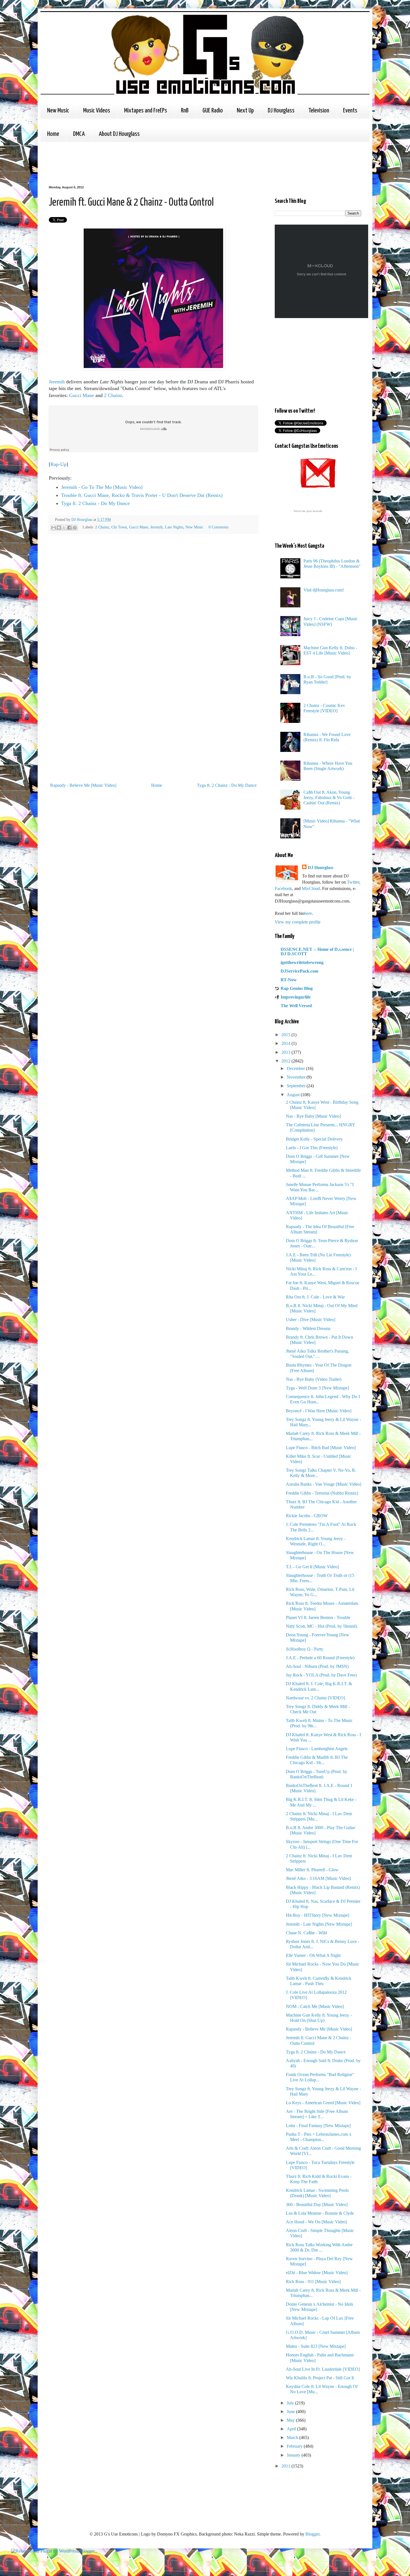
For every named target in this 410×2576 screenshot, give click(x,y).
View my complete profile (298, 922)
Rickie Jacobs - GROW (307, 1516)
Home (53, 134)
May (291, 2420)
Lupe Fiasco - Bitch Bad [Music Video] (321, 1448)
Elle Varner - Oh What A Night (313, 1955)
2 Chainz (113, 395)
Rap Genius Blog (297, 988)
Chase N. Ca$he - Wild (306, 1933)
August (294, 1095)
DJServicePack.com (299, 971)
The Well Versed (296, 1006)
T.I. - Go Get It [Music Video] (312, 1567)
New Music (58, 111)
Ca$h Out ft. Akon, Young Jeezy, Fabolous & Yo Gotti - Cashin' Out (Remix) (329, 798)
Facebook (283, 888)
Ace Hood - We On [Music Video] (316, 2222)
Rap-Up (58, 464)
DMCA (79, 134)
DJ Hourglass (281, 111)
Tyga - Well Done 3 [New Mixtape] (317, 1388)
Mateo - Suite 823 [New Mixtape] (316, 2346)
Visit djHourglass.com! (324, 590)
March (293, 2437)
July (291, 2403)
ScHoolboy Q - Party (305, 1649)
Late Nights (174, 527)
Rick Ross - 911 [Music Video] (313, 2282)
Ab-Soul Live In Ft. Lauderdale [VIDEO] (323, 2369)
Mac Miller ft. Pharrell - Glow (312, 1870)
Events (350, 111)
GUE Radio (213, 111)
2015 (286, 1035)
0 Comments (219, 527)
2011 (286, 2466)
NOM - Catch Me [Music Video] (315, 2006)
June (291, 2412)
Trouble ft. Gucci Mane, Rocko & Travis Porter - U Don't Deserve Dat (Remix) (142, 495)
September (297, 1086)
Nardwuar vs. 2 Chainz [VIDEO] (315, 1698)
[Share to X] (64, 528)
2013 (286, 1052)
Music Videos (97, 111)
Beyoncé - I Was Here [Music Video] (319, 1411)
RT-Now (289, 980)
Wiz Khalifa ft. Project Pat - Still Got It (320, 2378)
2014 (286, 1043)
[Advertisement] (150, 163)
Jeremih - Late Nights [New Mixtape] (319, 1924)
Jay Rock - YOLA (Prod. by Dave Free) (321, 1675)
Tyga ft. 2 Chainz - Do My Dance (95, 503)
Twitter (353, 882)
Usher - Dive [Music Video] (311, 1320)
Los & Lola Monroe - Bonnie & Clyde (320, 2213)
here (308, 913)
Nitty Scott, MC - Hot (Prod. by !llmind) (321, 1626)
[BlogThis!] (59, 528)
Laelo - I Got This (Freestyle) (312, 1148)
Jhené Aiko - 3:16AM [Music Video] (318, 1878)
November (297, 1077)
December (296, 1068)
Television (319, 111)
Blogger (312, 2534)
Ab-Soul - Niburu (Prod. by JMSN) (317, 1666)
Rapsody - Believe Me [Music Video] (83, 785)
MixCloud (311, 888)
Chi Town (119, 527)
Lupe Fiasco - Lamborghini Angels (317, 1749)
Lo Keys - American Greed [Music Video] (323, 2103)
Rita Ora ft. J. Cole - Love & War (315, 1297)
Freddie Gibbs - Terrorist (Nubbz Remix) (322, 1493)
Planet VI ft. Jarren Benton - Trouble (318, 1617)
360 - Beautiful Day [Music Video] (317, 2205)
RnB (185, 111)
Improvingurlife (296, 997)
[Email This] (54, 528)
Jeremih (57, 382)
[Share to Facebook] (69, 528)
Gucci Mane (82, 395)
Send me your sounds (308, 511)
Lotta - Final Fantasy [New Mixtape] (318, 2126)
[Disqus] (153, 617)
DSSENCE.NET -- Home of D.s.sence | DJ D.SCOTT (317, 952)
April (292, 2429)
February (295, 2446)
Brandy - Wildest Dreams (308, 1328)
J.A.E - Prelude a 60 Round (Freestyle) (320, 1658)
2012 (286, 1061)
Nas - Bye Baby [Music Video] (313, 1116)
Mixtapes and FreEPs (146, 111)
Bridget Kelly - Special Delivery (314, 1139)
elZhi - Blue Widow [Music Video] (317, 2273)
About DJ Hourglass (119, 134)
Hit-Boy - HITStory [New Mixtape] (318, 1915)
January (294, 2455)
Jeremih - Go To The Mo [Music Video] (102, 487)
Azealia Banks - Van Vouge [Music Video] (324, 1484)
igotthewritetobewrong (302, 962)
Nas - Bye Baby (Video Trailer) (314, 1379)
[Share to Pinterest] (75, 528)
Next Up (245, 111)
